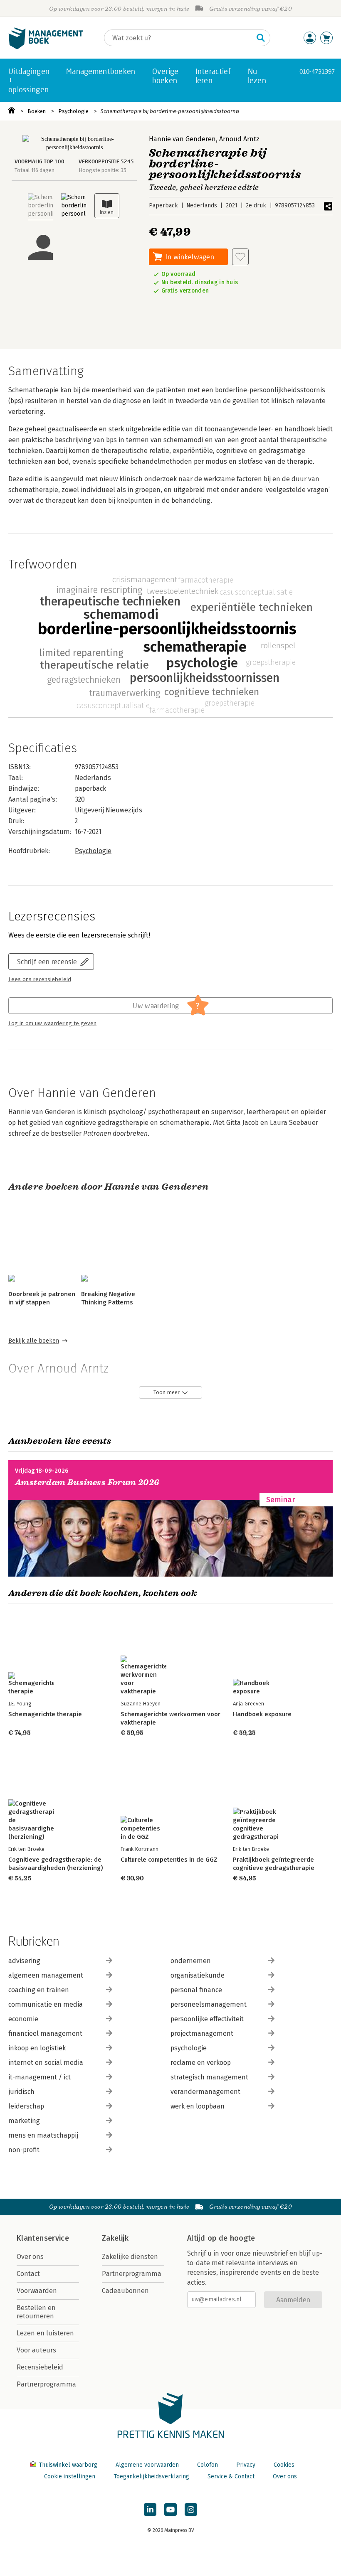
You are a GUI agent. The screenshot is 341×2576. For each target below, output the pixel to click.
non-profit (24, 2150)
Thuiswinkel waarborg (68, 2465)
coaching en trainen (39, 1990)
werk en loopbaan (198, 2106)
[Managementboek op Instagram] (191, 2510)
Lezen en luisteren (45, 2333)
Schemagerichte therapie (45, 1714)
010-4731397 (317, 71)
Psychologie (73, 111)
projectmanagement (202, 2033)
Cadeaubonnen (125, 2291)
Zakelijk (115, 2238)
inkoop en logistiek (37, 2048)
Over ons (30, 2257)
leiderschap (26, 2106)
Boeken (37, 111)
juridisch (21, 2092)
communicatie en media (46, 2004)
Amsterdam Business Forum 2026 (87, 1482)
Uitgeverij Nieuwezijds (109, 810)
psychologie (189, 2048)
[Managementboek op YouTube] (170, 2510)
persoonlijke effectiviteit (207, 2019)
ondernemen (191, 1961)
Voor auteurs (36, 2350)
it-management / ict (40, 2077)
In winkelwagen (190, 257)
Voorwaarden (37, 2291)
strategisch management (209, 2077)
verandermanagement (205, 2092)
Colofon (208, 2465)
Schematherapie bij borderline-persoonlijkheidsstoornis (170, 111)
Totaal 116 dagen (35, 170)
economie (23, 2019)
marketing (24, 2121)
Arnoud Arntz (239, 139)
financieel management (45, 2033)
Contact (28, 2274)
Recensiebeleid (40, 2367)
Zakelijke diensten (130, 2257)
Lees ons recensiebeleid (40, 979)
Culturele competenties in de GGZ (169, 1860)
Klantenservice (43, 2238)
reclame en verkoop (201, 2063)
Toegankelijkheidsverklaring (151, 2476)
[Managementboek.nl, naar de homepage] (46, 47)
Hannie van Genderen (182, 139)
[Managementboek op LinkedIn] (150, 2510)
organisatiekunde (198, 1975)
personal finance (196, 1990)
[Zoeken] (261, 38)
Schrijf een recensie (47, 961)
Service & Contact (231, 2476)
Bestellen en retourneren (36, 2312)
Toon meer (167, 1392)
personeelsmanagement (209, 2004)
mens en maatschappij (43, 2135)
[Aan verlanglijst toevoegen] (240, 257)
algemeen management (46, 1975)
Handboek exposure (262, 1714)
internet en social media (46, 2063)
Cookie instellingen (70, 2476)
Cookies (284, 2465)
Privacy (246, 2465)
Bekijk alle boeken (34, 1341)
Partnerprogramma (46, 2384)
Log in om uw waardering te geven (52, 1024)
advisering (24, 1961)
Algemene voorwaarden (147, 2465)
